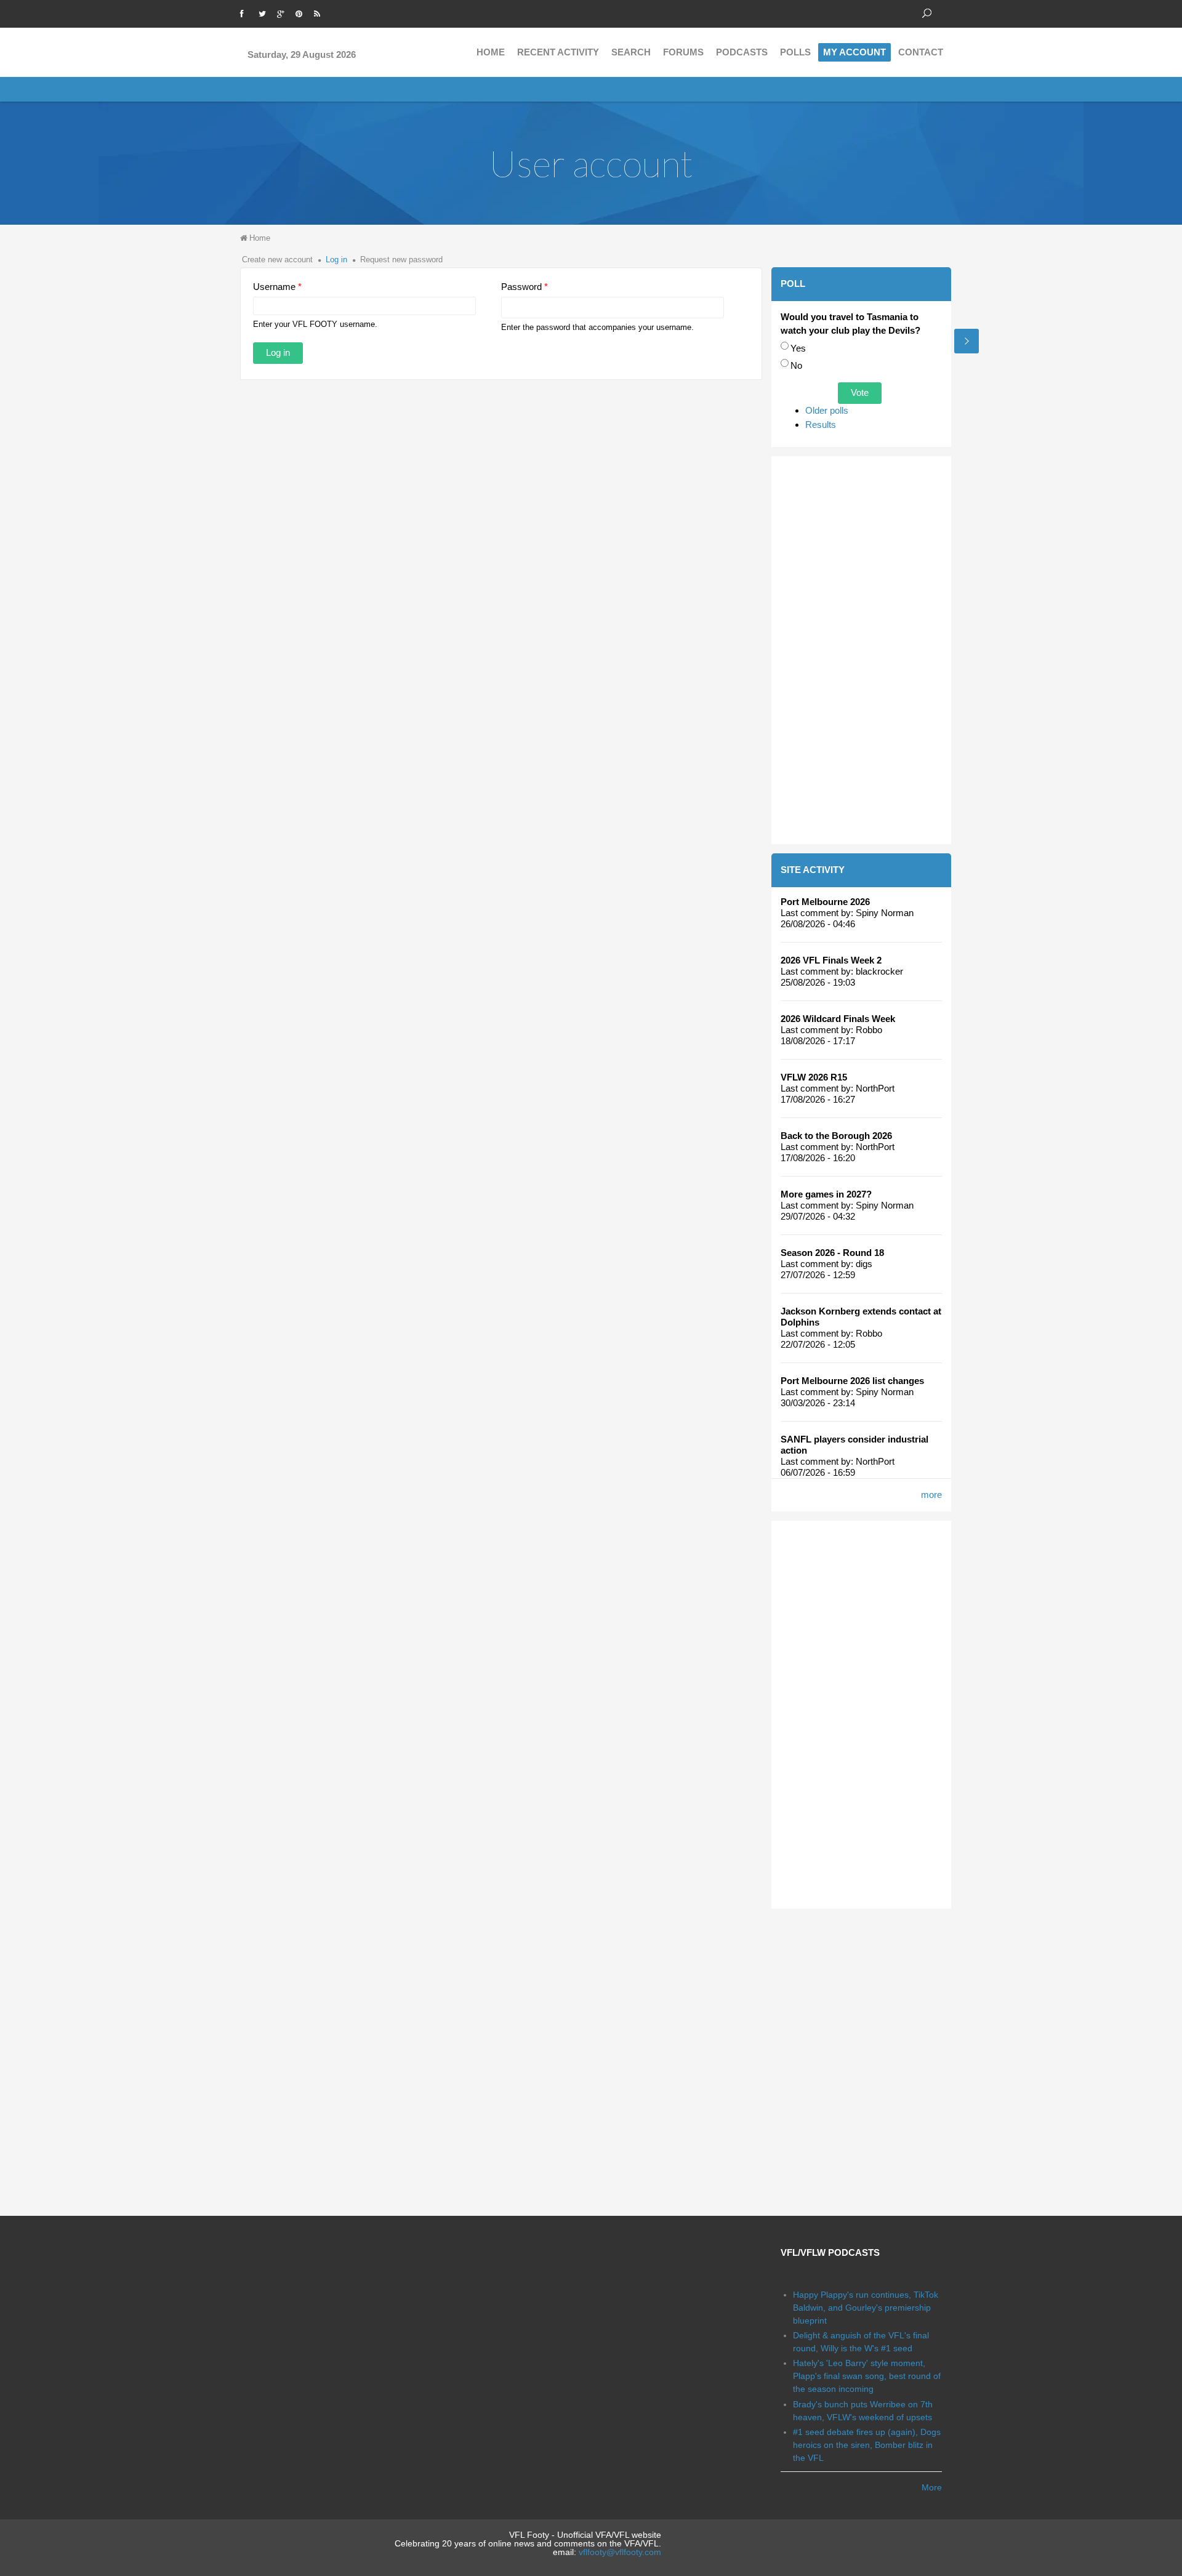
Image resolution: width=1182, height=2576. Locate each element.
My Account (854, 52)
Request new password (401, 260)
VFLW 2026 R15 (814, 1077)
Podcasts (742, 52)
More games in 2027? (826, 1194)
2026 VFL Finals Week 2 (831, 960)
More (932, 2487)
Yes (798, 348)
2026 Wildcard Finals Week (838, 1019)
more (931, 1495)
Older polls (827, 410)
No (796, 365)
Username (277, 287)
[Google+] (283, 12)
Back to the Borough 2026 (836, 1136)
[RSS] (320, 12)
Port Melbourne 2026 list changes (852, 1381)
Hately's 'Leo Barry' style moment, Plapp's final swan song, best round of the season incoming (867, 2376)
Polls (795, 52)
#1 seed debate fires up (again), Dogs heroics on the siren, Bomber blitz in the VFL (867, 2445)
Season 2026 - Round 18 (832, 1253)
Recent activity (558, 52)
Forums (683, 52)
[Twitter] (265, 12)
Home (491, 52)
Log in (336, 260)
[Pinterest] (302, 12)
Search (631, 52)
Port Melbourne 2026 (825, 902)
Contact (921, 52)
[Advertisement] (862, 650)
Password (525, 287)
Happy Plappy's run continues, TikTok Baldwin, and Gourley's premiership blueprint (866, 2308)
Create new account (277, 260)
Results (821, 425)
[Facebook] (246, 12)
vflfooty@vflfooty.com (620, 2552)
